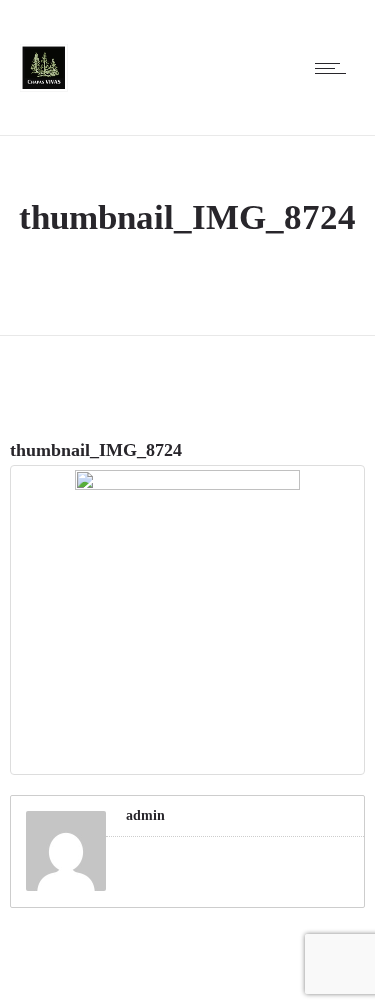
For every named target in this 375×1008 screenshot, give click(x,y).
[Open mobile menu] (335, 68)
